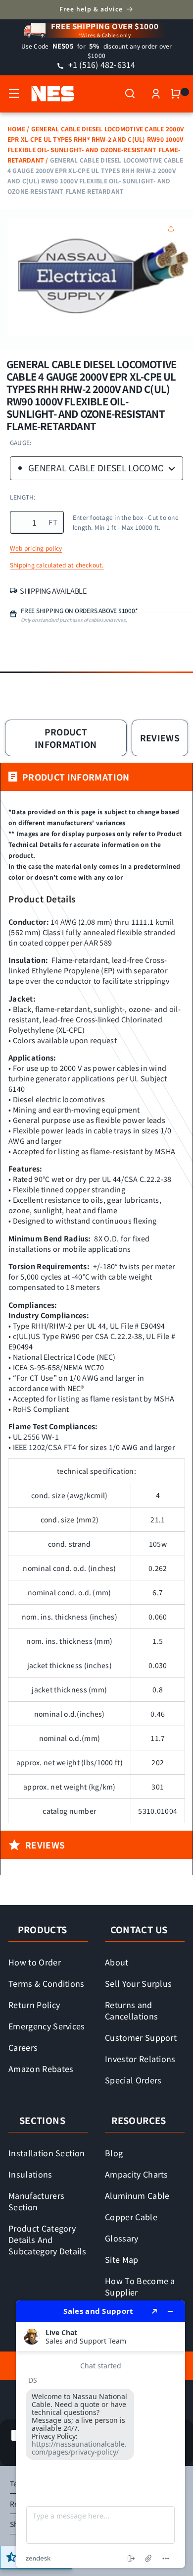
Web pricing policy (36, 548)
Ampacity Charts (137, 2174)
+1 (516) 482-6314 (100, 64)
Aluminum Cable (137, 2195)
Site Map (122, 2259)
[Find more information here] (100, 2434)
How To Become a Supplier (140, 2286)
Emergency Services (47, 2026)
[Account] (156, 94)
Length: (23, 497)
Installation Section (47, 2153)
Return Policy (34, 2005)
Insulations (30, 2174)
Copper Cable (131, 2217)
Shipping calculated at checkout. (57, 565)
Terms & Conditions (47, 1983)
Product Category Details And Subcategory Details (47, 2240)
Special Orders (133, 2080)
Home (16, 129)
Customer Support (141, 2037)
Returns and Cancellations (131, 2010)
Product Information (66, 738)
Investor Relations (140, 2059)
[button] (14, 94)
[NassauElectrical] (48, 94)
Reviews (160, 738)
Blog (114, 2153)
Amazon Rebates (41, 2069)
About (117, 1962)
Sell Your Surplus (138, 1983)
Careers (23, 2047)
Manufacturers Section (36, 2201)
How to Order (35, 1962)
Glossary (122, 2238)
